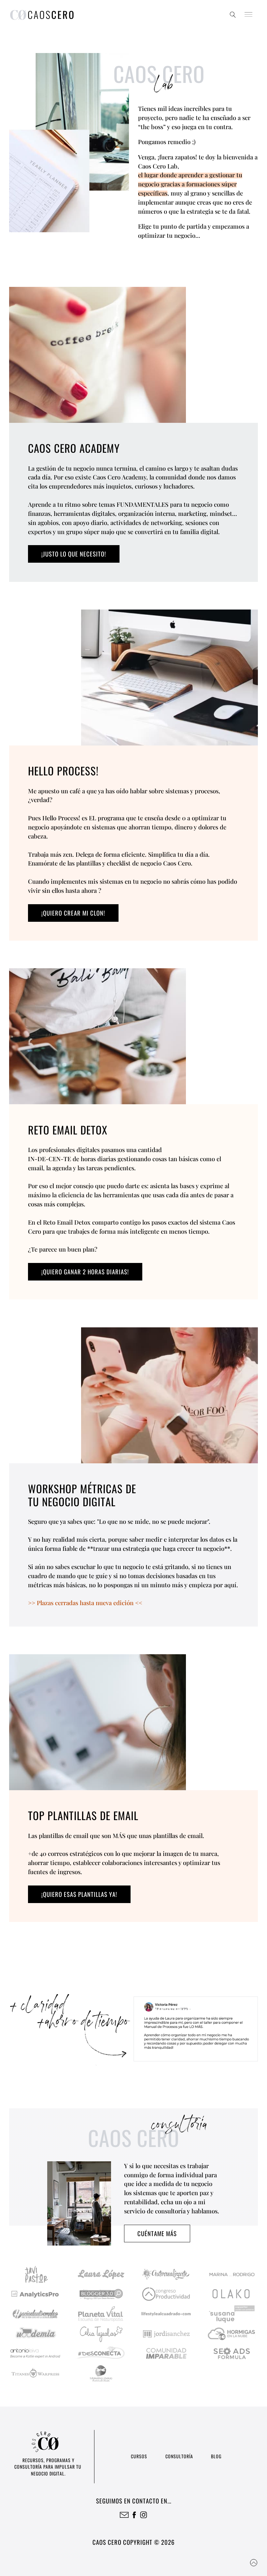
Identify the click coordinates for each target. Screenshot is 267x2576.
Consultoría (179, 2456)
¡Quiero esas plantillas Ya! (79, 1894)
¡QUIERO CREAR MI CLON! (73, 913)
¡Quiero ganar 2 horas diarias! (85, 1272)
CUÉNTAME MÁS (157, 2233)
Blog (216, 2456)
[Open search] (233, 15)
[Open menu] (249, 15)
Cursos (139, 2456)
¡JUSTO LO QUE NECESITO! (74, 554)
